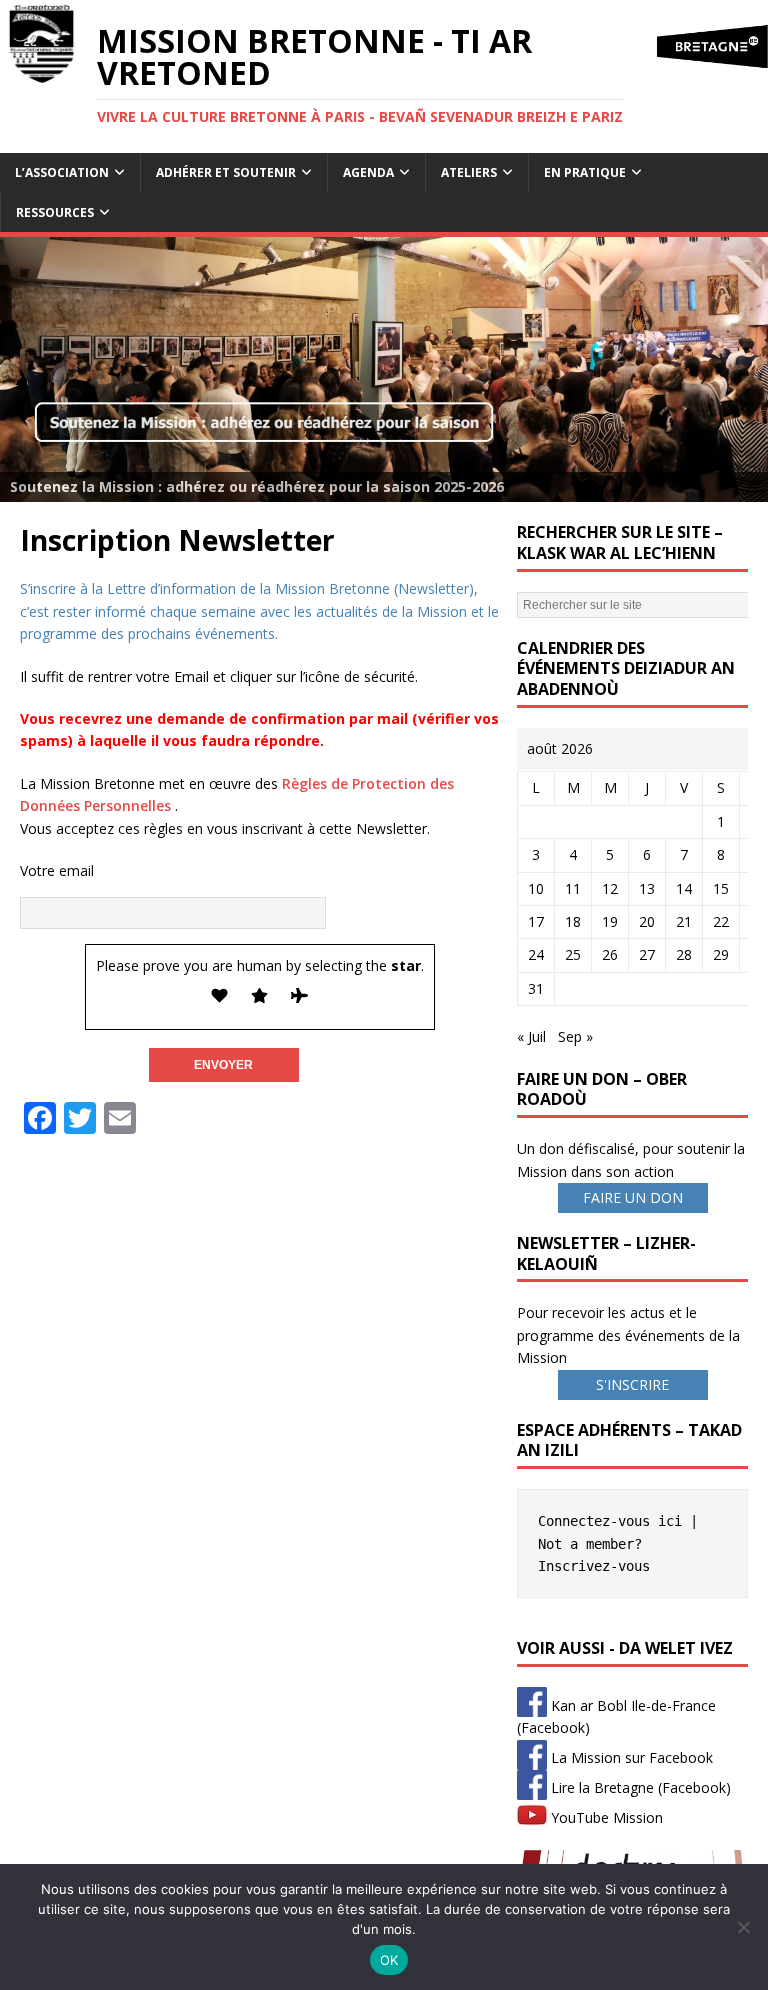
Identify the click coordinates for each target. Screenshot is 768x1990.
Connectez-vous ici (610, 1521)
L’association (62, 172)
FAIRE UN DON (633, 1197)
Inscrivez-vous (594, 1566)
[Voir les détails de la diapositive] (384, 369)
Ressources (55, 212)
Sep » (575, 1036)
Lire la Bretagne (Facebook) (639, 1787)
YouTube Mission (605, 1817)
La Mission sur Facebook (630, 1757)
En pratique (585, 172)
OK (389, 1960)
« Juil (531, 1036)
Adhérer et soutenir (226, 172)
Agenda (368, 172)
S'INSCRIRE (632, 1384)
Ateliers (469, 172)
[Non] (743, 1927)
